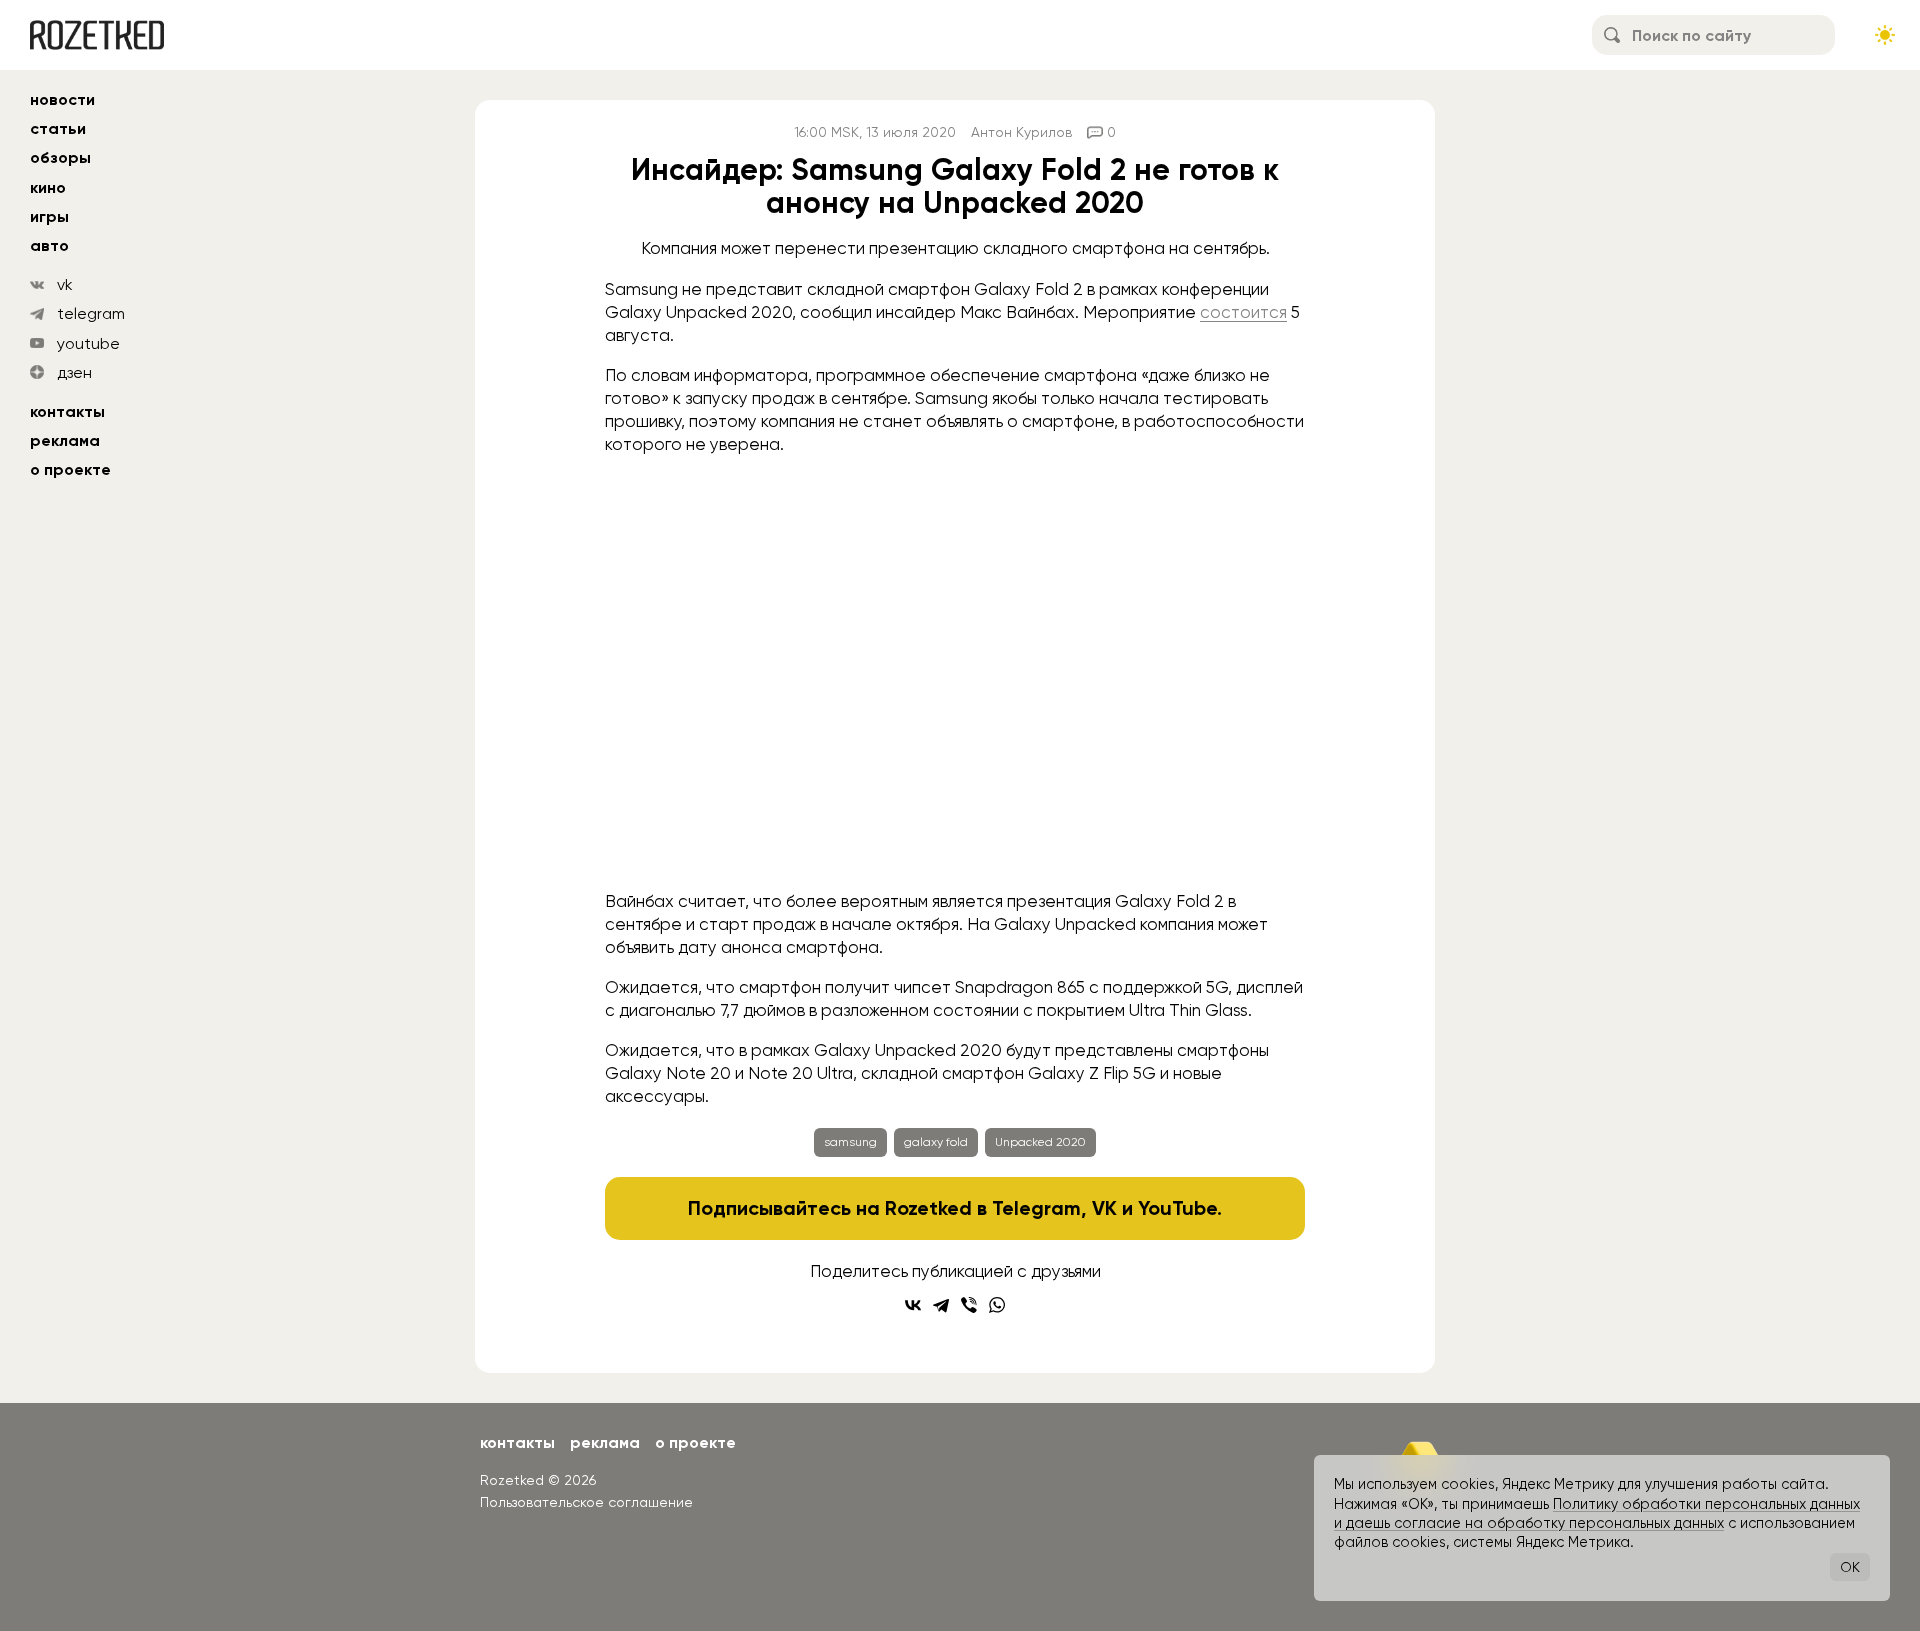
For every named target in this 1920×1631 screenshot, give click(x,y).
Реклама (65, 440)
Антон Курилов (1021, 132)
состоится (1243, 312)
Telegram (1036, 1208)
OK (1850, 1567)
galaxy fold (936, 1142)
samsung (850, 1142)
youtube (88, 343)
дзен (74, 372)
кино (48, 187)
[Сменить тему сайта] (1885, 35)
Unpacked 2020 (1040, 1142)
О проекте (70, 469)
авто (49, 245)
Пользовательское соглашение (586, 1502)
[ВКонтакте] (913, 1305)
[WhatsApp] (997, 1305)
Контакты (67, 411)
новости (62, 99)
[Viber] (969, 1305)
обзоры (60, 157)
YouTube (1177, 1208)
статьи (58, 128)
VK (1104, 1208)
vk (65, 284)
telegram (91, 313)
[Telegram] (941, 1305)
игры (49, 216)
